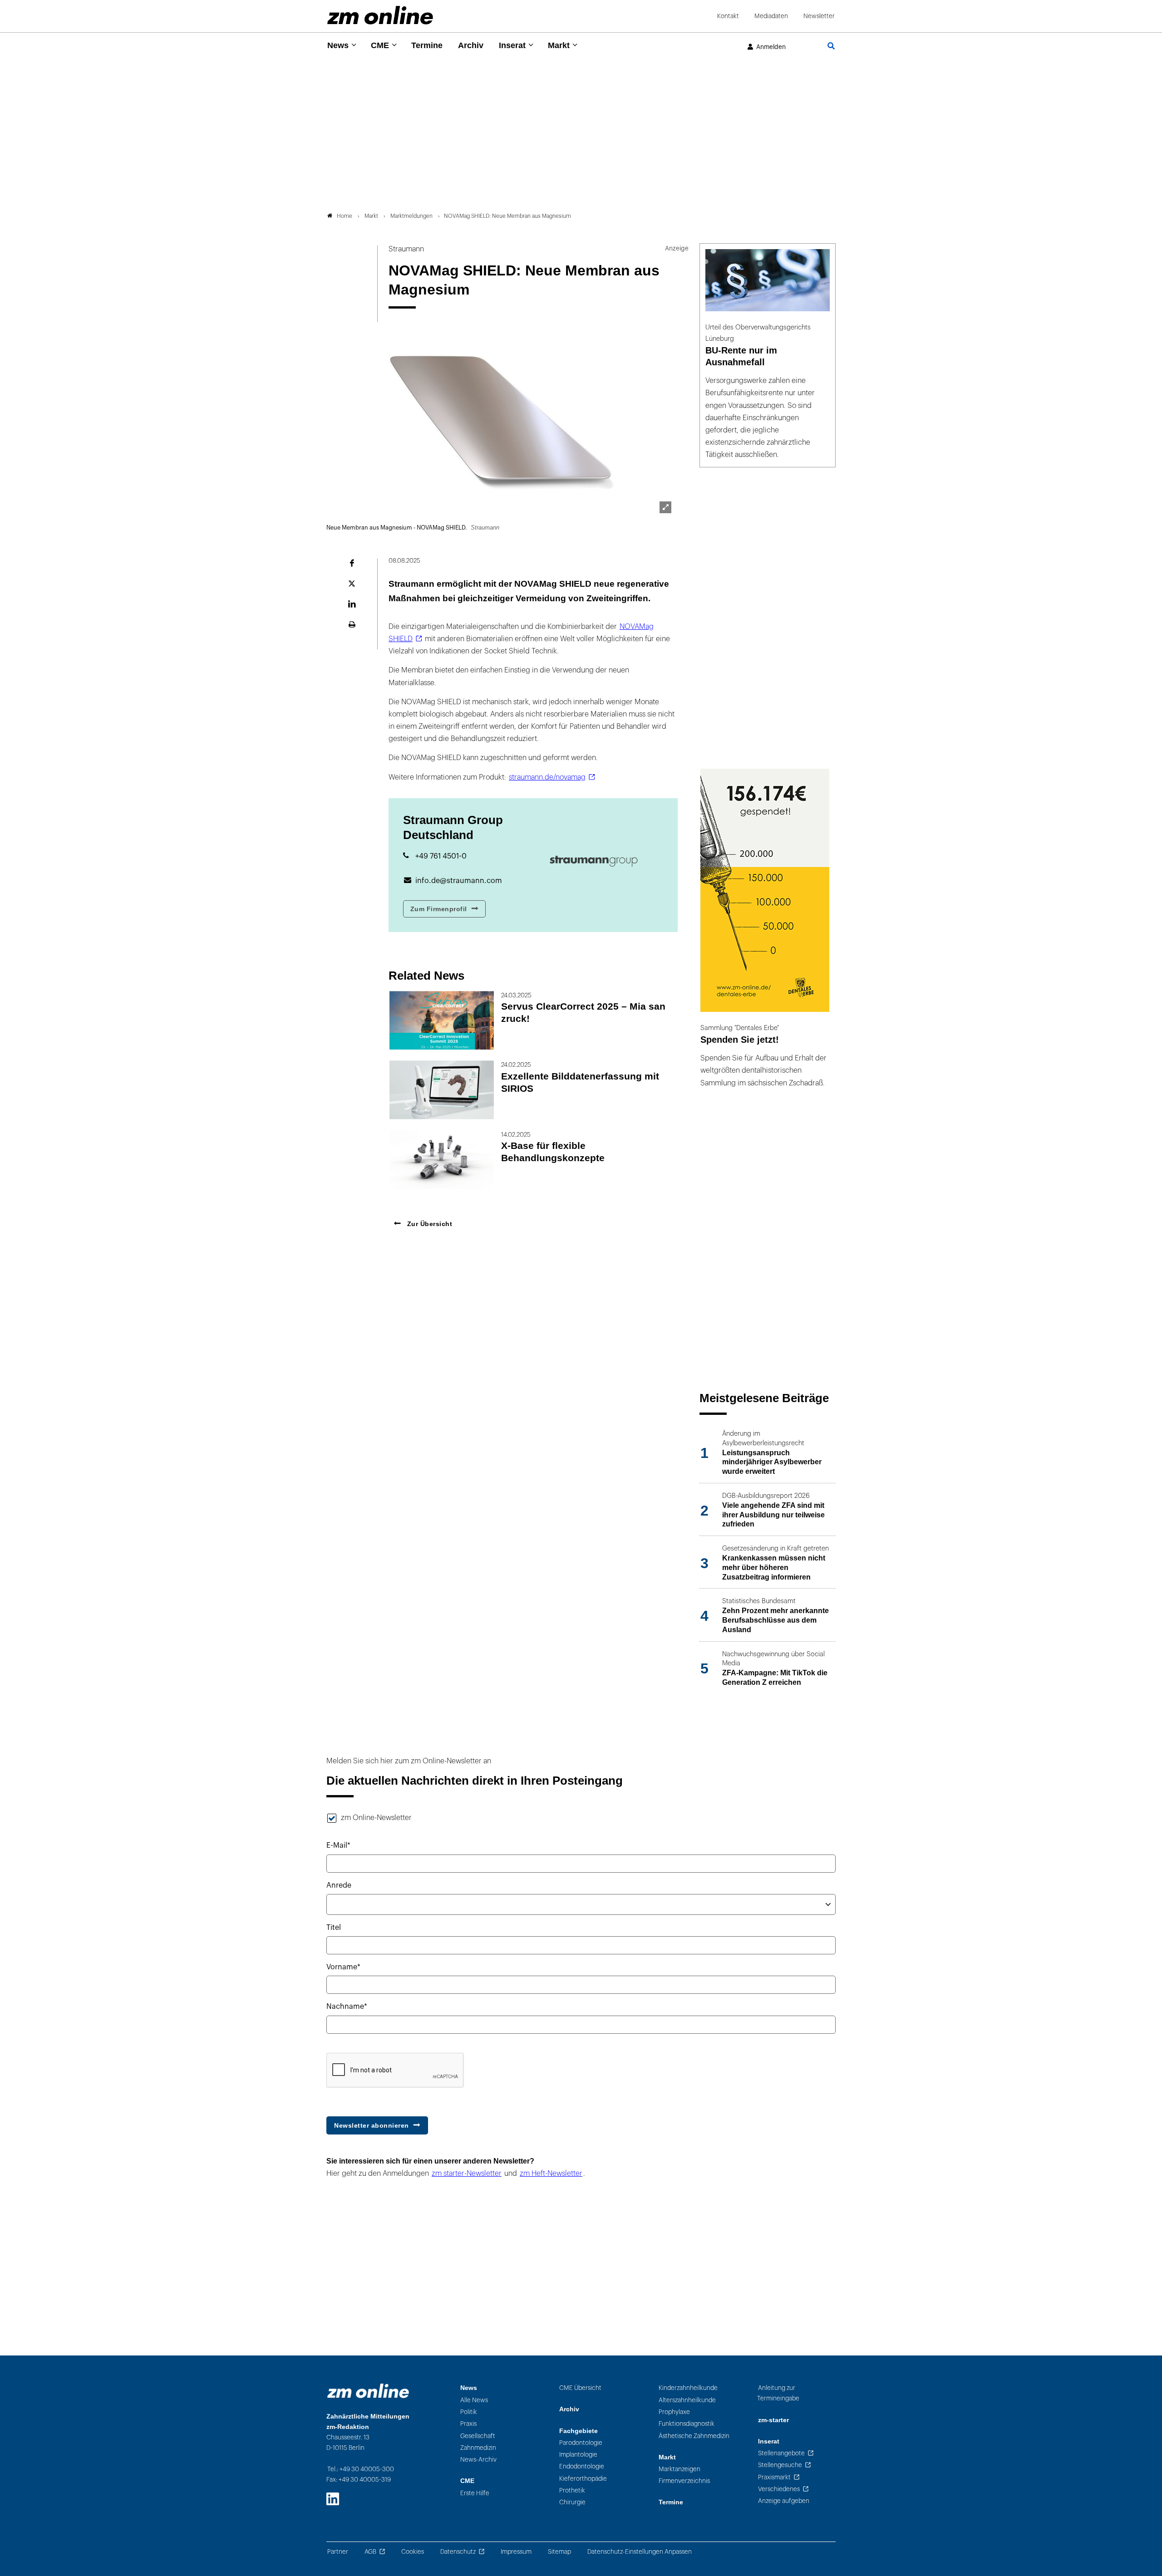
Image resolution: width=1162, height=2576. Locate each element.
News (338, 45)
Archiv (471, 45)
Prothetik (572, 2490)
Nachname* (347, 2007)
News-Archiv (478, 2460)
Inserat (512, 45)
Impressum (516, 2552)
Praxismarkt (774, 2477)
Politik (469, 2412)
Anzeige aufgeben (784, 2501)
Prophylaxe (674, 2412)
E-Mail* (338, 1845)
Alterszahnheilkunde (687, 2400)
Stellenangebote (781, 2453)
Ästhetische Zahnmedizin (694, 2436)
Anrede (339, 1885)
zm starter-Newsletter (467, 2174)
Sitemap (559, 2552)
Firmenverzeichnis (684, 2481)
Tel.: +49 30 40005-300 (361, 2469)
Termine (427, 45)
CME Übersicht (580, 2388)
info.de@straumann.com (459, 881)
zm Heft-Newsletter (551, 2174)
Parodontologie (581, 2443)
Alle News (474, 2400)
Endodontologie (582, 2466)
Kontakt (728, 16)
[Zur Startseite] (380, 15)
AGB (370, 2552)
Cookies (413, 2552)
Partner (338, 2552)
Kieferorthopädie (583, 2479)
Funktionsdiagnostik (687, 2424)
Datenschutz (458, 2552)
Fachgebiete (579, 2431)
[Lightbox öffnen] (665, 507)
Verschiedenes (779, 2489)
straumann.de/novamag (547, 777)
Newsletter (819, 16)
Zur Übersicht (428, 1224)
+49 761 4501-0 (441, 856)
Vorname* (343, 1967)
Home (345, 216)
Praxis (468, 2424)
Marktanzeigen (679, 2469)
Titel (334, 1928)
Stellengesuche (780, 2465)
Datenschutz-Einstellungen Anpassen (640, 2552)
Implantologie (578, 2455)
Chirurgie (572, 2502)
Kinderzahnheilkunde (688, 2388)
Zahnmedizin (478, 2448)
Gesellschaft (478, 2436)
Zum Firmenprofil (439, 909)
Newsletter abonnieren (372, 2125)
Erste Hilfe (475, 2493)
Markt (559, 45)
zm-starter (773, 2420)
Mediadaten (771, 16)
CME (380, 45)
